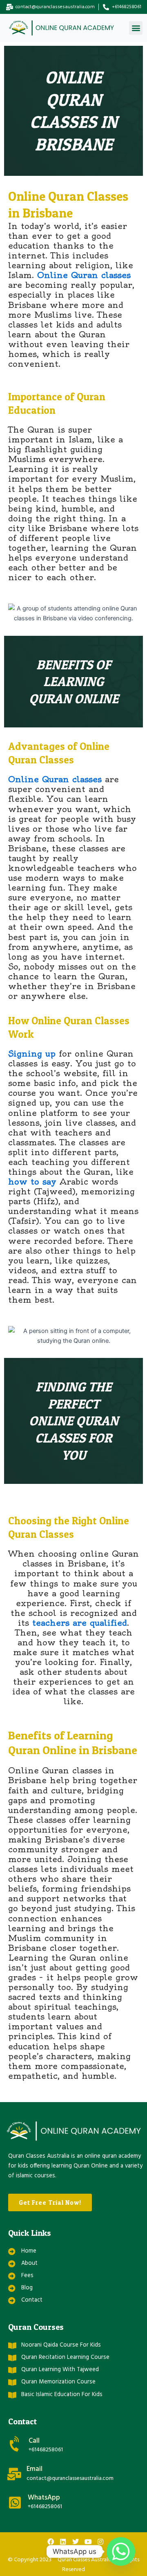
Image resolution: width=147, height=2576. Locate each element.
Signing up (32, 1054)
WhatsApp (44, 2498)
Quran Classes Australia (85, 2560)
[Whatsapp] (121, 2551)
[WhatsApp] (15, 2503)
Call (34, 2441)
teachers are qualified (80, 1623)
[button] (136, 28)
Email (35, 2469)
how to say (32, 1181)
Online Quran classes (83, 275)
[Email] (14, 2474)
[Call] (15, 2444)
